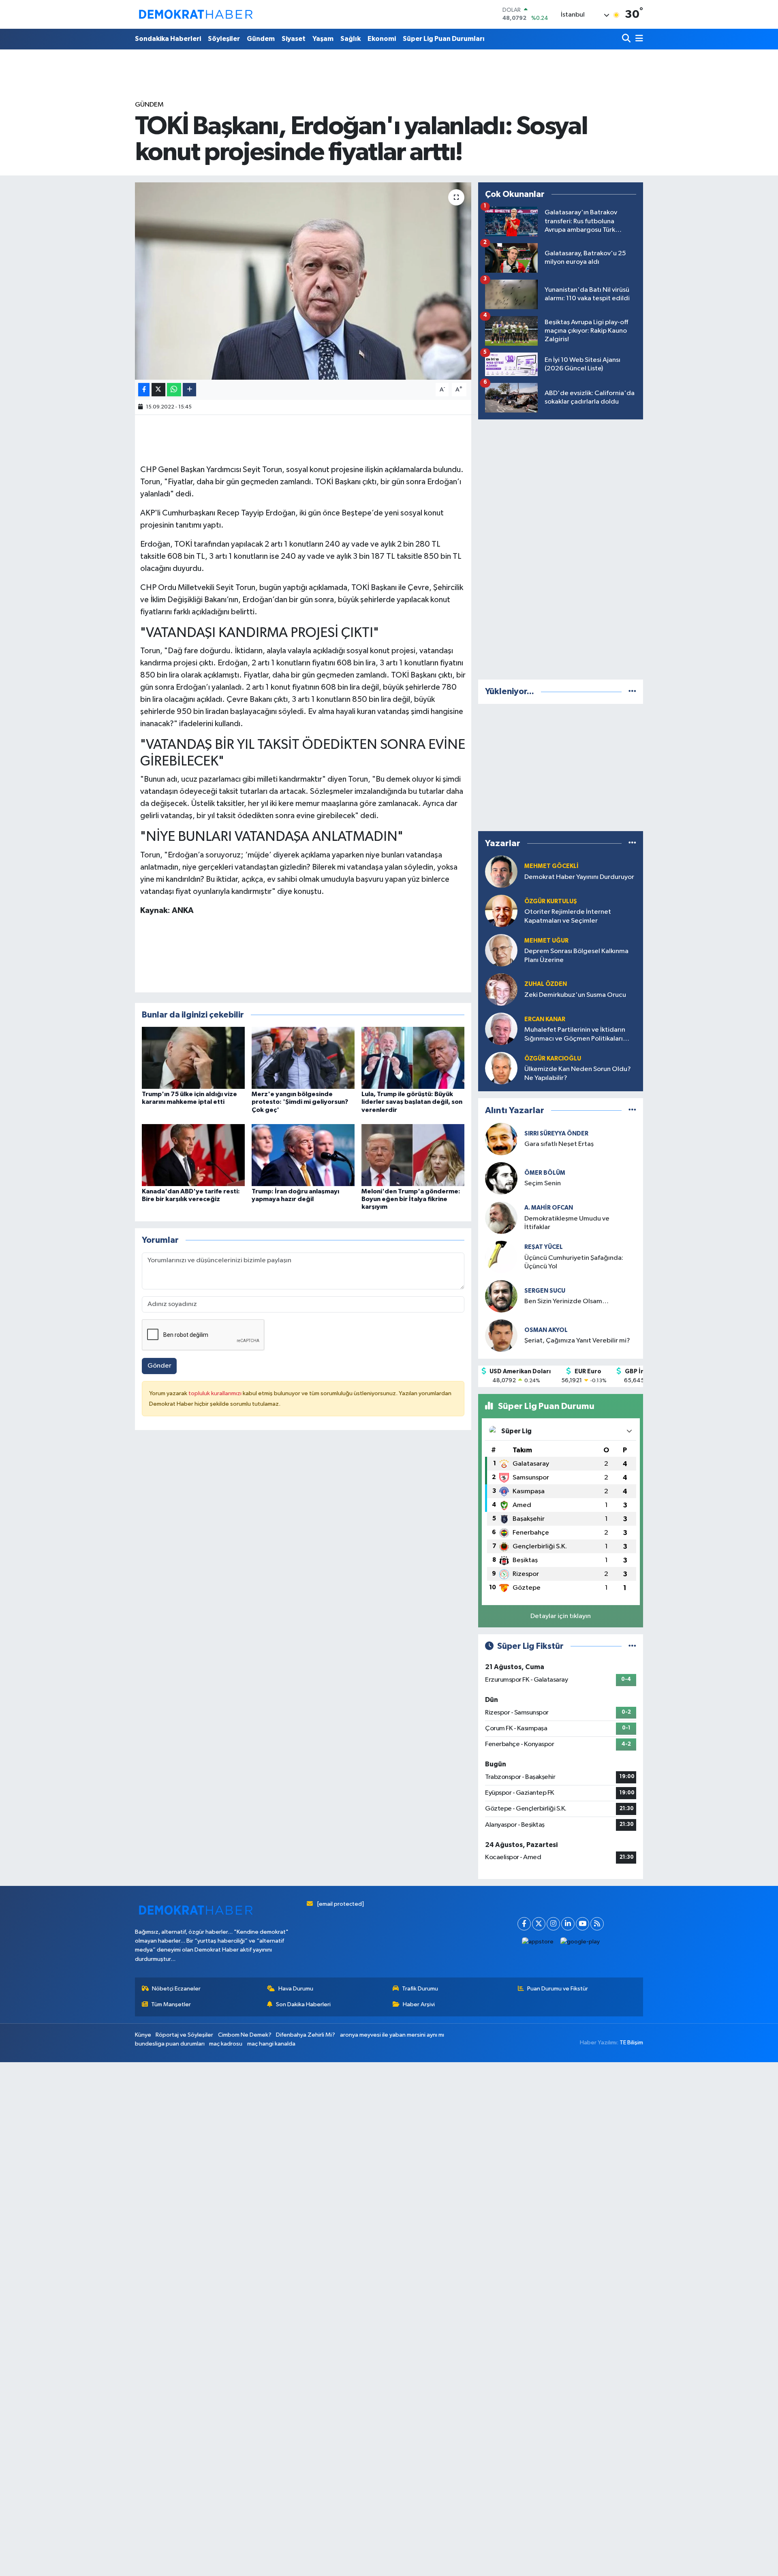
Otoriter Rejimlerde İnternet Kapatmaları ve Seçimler (568, 916)
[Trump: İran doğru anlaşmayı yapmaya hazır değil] (303, 1155)
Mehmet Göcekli (551, 866)
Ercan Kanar (545, 1019)
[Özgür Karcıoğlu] (501, 1068)
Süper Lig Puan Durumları (444, 39)
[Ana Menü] (638, 39)
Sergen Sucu (545, 1291)
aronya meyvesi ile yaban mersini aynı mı (392, 2035)
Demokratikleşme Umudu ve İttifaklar (567, 1223)
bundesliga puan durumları (170, 2044)
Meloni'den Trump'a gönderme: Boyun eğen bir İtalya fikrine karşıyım (411, 1199)
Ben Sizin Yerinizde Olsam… (566, 1301)
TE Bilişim (631, 2043)
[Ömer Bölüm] (501, 1178)
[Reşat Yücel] (501, 1257)
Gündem (261, 39)
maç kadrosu (226, 2044)
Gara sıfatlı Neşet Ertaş (559, 1144)
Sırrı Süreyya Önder (556, 1134)
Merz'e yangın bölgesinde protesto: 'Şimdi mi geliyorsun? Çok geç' (300, 1102)
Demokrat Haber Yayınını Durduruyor (579, 877)
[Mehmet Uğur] (501, 950)
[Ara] (627, 39)
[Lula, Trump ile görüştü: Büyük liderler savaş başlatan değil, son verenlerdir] (413, 1058)
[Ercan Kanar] (501, 1029)
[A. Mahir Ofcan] (501, 1217)
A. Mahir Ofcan (549, 1208)
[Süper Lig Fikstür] (632, 1646)
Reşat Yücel (544, 1247)
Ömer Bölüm (545, 1173)
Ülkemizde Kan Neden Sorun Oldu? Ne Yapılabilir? (578, 1073)
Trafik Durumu (420, 1989)
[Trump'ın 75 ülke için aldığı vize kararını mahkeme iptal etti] (193, 1058)
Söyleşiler (224, 39)
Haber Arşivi (419, 2004)
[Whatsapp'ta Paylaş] (174, 390)
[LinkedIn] (568, 1924)
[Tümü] (632, 692)
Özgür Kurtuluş (551, 901)
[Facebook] (524, 1924)
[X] (539, 1924)
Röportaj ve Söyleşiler (184, 2035)
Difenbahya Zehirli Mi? (306, 2035)
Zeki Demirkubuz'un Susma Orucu (575, 995)
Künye (143, 2035)
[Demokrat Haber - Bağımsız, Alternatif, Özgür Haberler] (196, 14)
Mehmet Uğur (546, 941)
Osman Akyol (546, 1330)
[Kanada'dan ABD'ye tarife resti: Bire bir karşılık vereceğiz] (193, 1155)
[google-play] (580, 1942)
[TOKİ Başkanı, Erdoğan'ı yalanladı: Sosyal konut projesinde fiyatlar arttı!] (303, 281)
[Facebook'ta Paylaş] (144, 390)
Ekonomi (382, 39)
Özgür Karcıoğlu (553, 1059)
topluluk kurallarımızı (216, 1393)
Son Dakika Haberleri (303, 2004)
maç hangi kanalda (271, 2044)
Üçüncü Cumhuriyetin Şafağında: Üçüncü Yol (574, 1262)
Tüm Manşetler (171, 2004)
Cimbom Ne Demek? (245, 2035)
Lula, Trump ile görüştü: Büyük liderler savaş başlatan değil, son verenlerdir (412, 1102)
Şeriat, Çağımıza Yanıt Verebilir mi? (577, 1341)
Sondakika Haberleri (168, 39)
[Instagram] (553, 1924)
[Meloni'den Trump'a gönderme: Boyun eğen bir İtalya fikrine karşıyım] (413, 1155)
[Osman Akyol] (501, 1335)
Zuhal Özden (546, 984)
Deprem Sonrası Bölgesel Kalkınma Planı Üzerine (576, 956)
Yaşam (323, 39)
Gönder (159, 1366)
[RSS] (597, 1924)
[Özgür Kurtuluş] (501, 911)
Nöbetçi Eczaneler (176, 1989)
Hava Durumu (296, 1989)
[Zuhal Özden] (501, 989)
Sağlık (351, 39)
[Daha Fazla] (189, 390)
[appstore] (538, 1942)
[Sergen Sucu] (501, 1296)
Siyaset (294, 39)
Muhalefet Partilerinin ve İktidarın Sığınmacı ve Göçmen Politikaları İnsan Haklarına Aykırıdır (575, 1035)
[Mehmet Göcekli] (501, 871)
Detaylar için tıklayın (561, 1616)
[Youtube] (582, 1924)
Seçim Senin (543, 1183)
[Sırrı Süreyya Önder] (501, 1139)
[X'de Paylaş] (158, 390)
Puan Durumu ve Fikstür (558, 1989)
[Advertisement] (561, 548)
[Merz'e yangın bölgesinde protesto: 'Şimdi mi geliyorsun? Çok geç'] (303, 1058)
